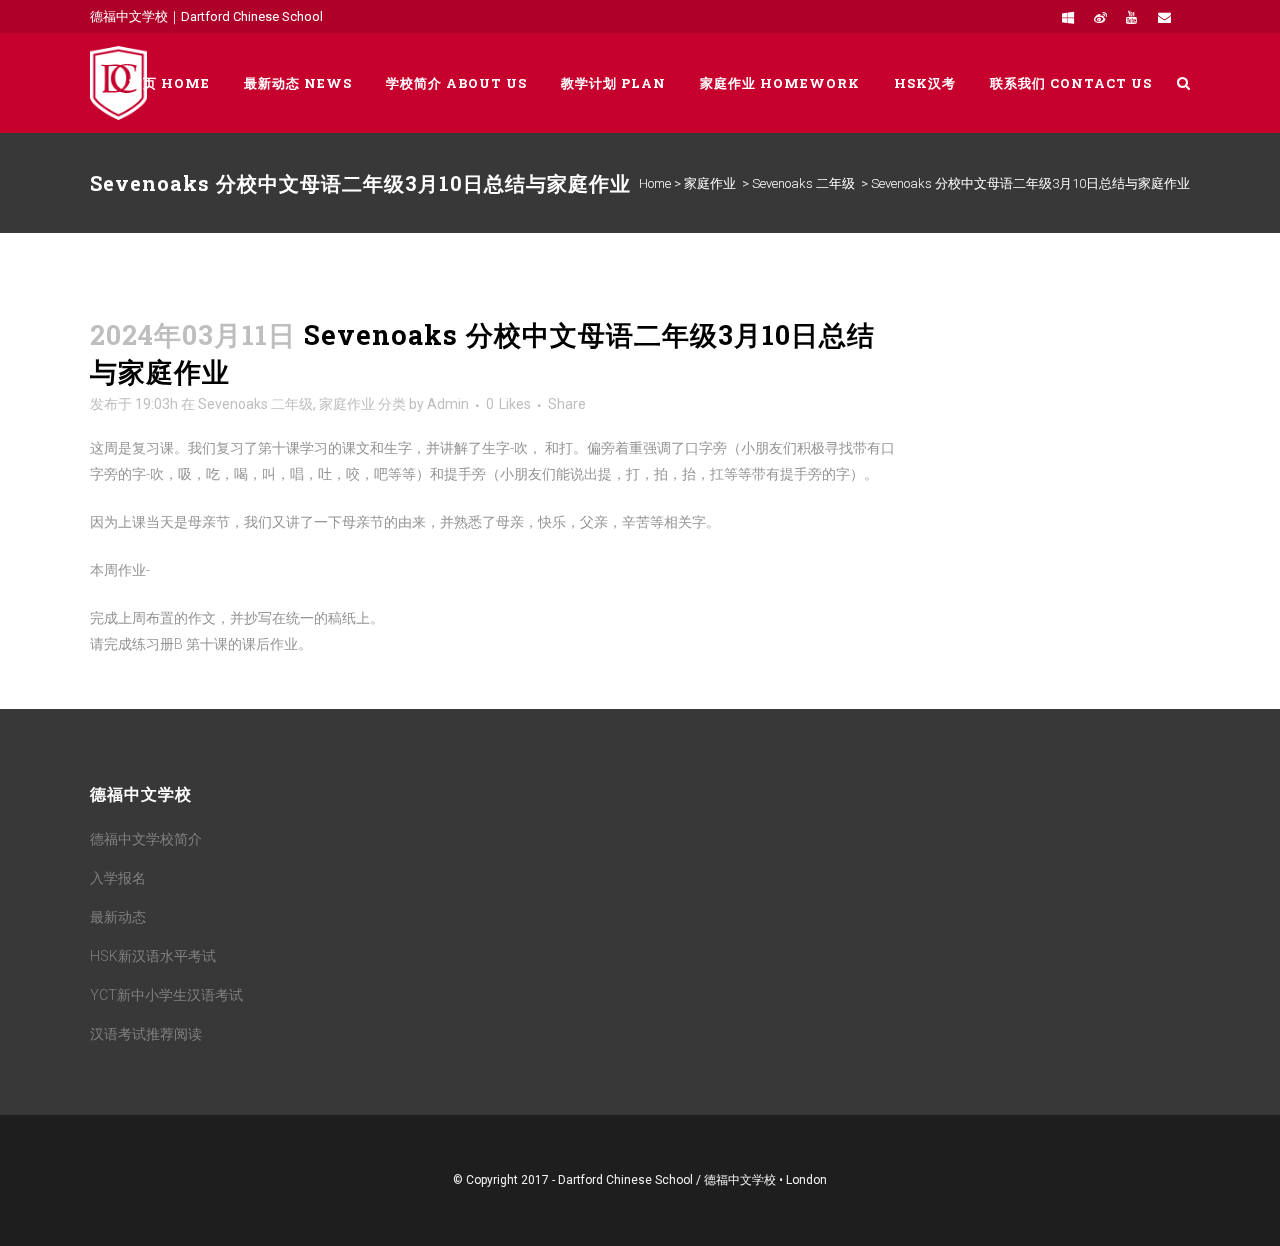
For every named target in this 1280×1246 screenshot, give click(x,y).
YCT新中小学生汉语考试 (166, 995)
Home (655, 183)
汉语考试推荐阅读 (146, 1034)
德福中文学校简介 (146, 839)
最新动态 (118, 917)
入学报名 (118, 878)
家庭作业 (710, 183)
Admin (448, 404)
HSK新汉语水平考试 (153, 956)
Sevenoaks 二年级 (803, 183)
